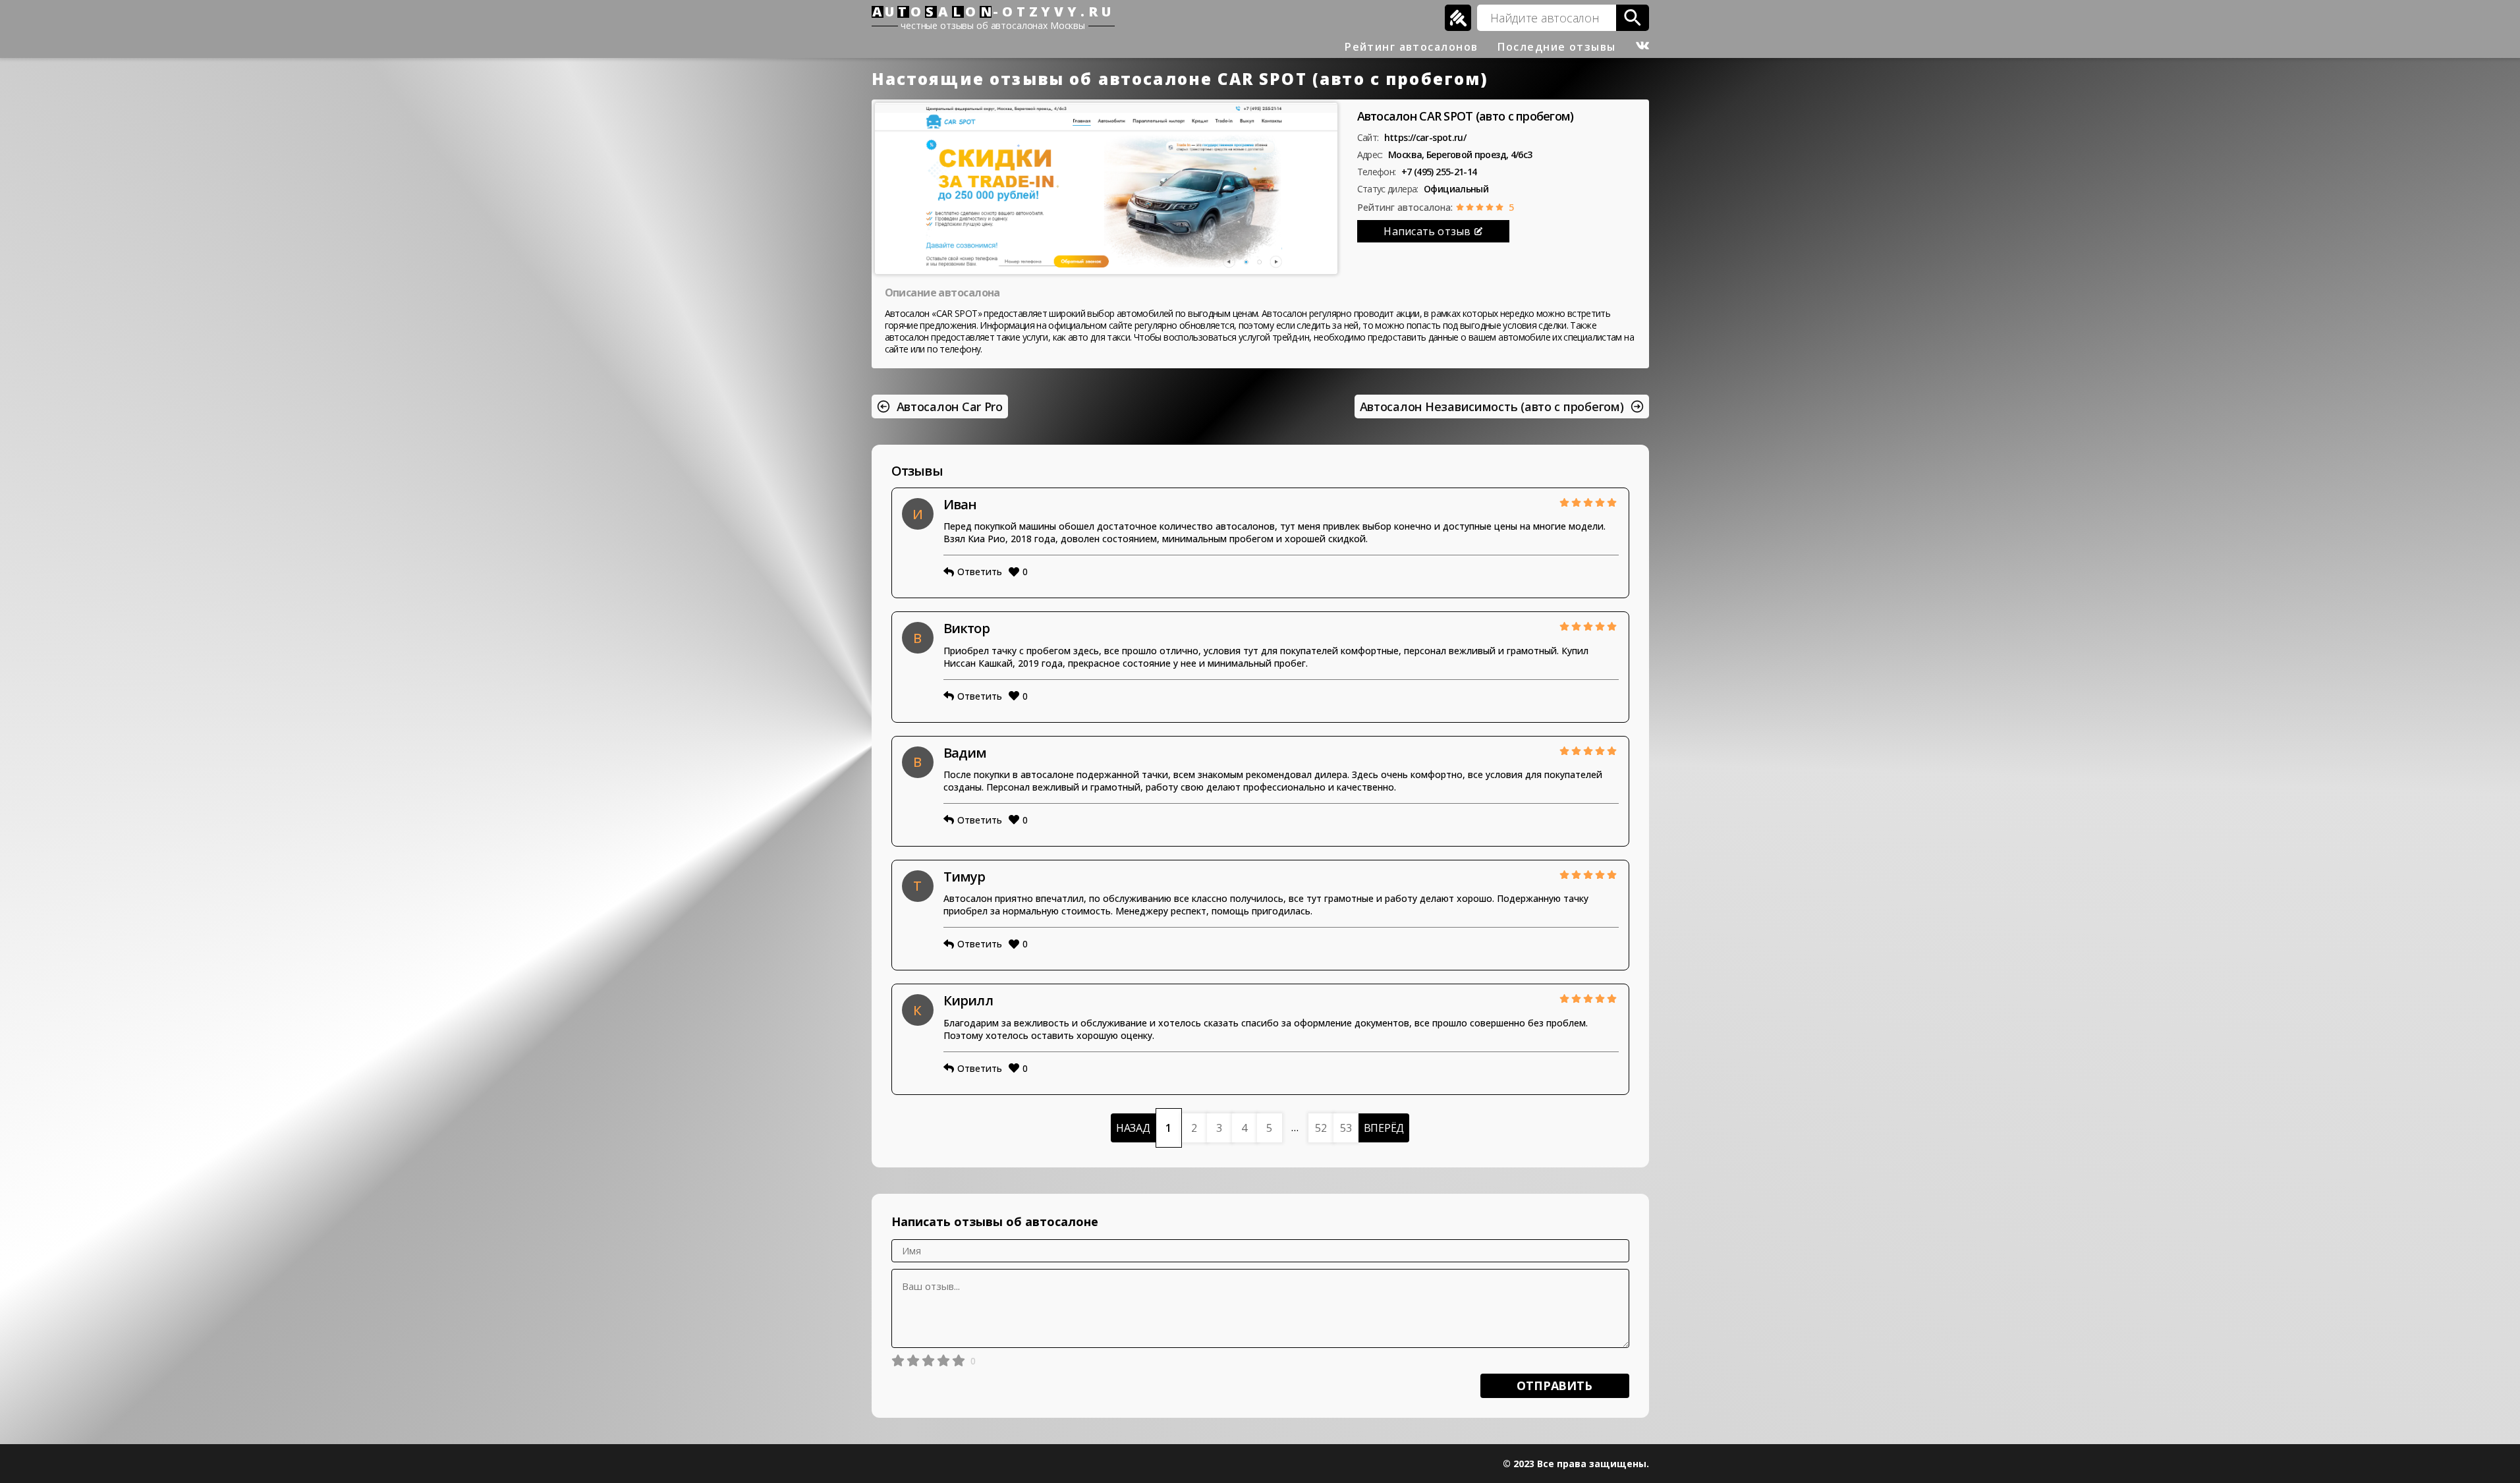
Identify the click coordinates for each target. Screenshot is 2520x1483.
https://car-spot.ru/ (1425, 137)
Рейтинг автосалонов (1411, 47)
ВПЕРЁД (1384, 1128)
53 (1346, 1128)
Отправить (1554, 1385)
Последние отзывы (1556, 47)
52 (1321, 1128)
